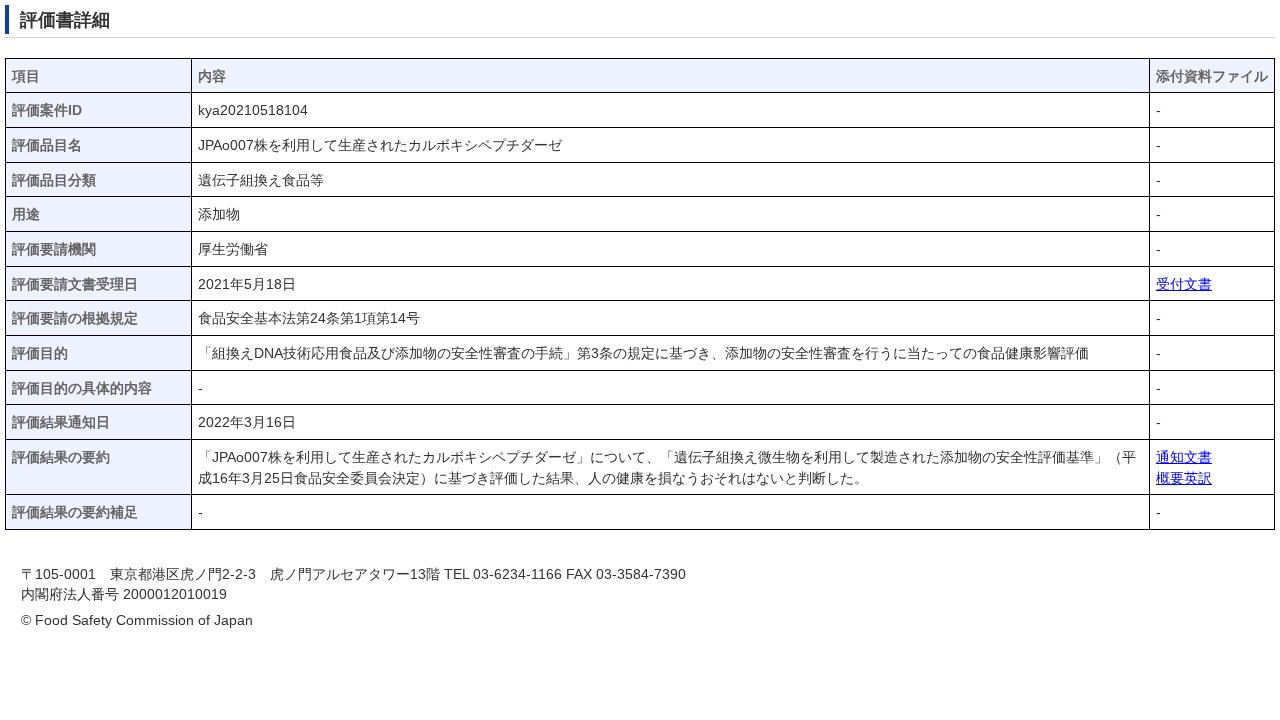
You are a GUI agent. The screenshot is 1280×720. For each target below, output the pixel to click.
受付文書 (1184, 284)
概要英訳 (1184, 478)
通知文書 (1184, 457)
